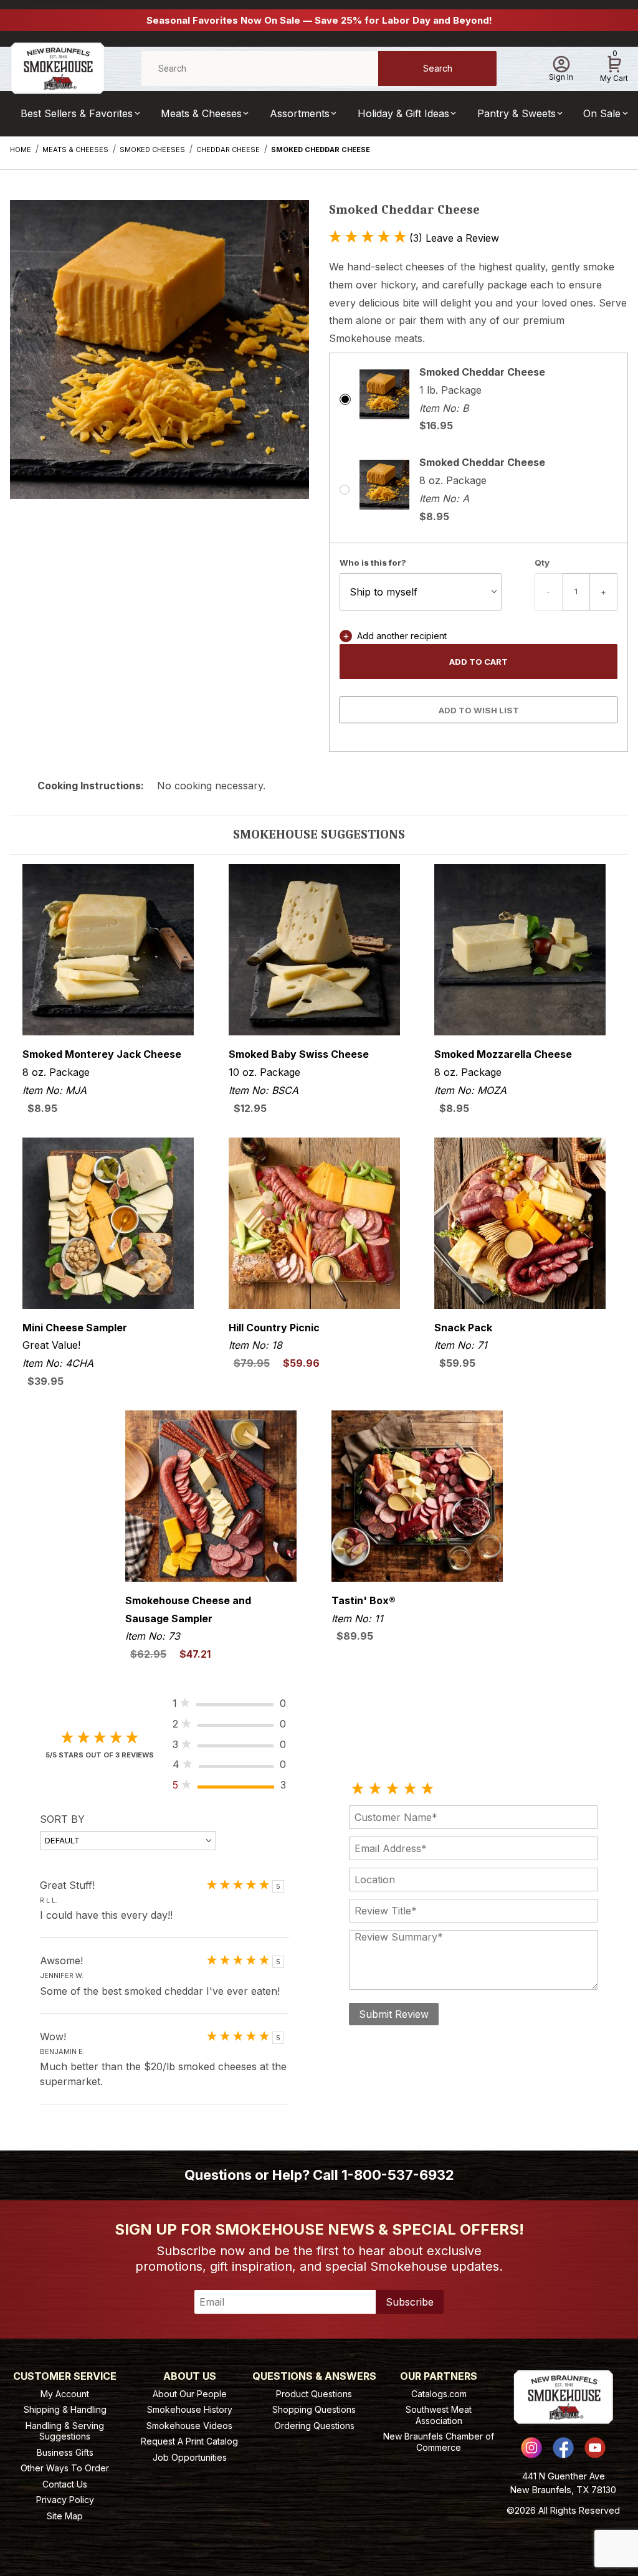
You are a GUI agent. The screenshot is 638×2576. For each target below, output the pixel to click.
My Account (65, 2394)
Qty (542, 563)
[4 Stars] (410, 1789)
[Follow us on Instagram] (531, 2448)
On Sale (602, 113)
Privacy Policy (65, 2500)
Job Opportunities (190, 2457)
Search (438, 68)
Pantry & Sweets (517, 113)
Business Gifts (65, 2452)
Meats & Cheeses (201, 113)
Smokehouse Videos (189, 2426)
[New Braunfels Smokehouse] (57, 68)
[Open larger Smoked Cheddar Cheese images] (159, 359)
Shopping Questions (314, 2409)
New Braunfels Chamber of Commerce (439, 2442)
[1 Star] (358, 1789)
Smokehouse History (190, 2409)
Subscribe (410, 2302)
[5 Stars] (427, 1789)
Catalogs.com (439, 2394)
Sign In (561, 77)
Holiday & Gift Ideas (403, 113)
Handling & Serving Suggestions (65, 2431)
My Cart (614, 67)
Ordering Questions (314, 2426)
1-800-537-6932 (398, 2175)
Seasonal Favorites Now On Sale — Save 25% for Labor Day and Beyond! (319, 20)
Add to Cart (478, 662)
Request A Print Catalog (189, 2441)
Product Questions (314, 2394)
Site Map (65, 2516)
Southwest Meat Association (439, 2415)
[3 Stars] (393, 1789)
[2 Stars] (375, 1789)
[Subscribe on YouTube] (595, 2448)
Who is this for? (373, 563)
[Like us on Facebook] (563, 2448)
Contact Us (65, 2484)
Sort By (62, 1819)
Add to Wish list (479, 710)
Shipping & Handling (65, 2409)
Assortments (300, 113)
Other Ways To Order (65, 2468)
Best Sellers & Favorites (77, 113)
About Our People (190, 2394)
